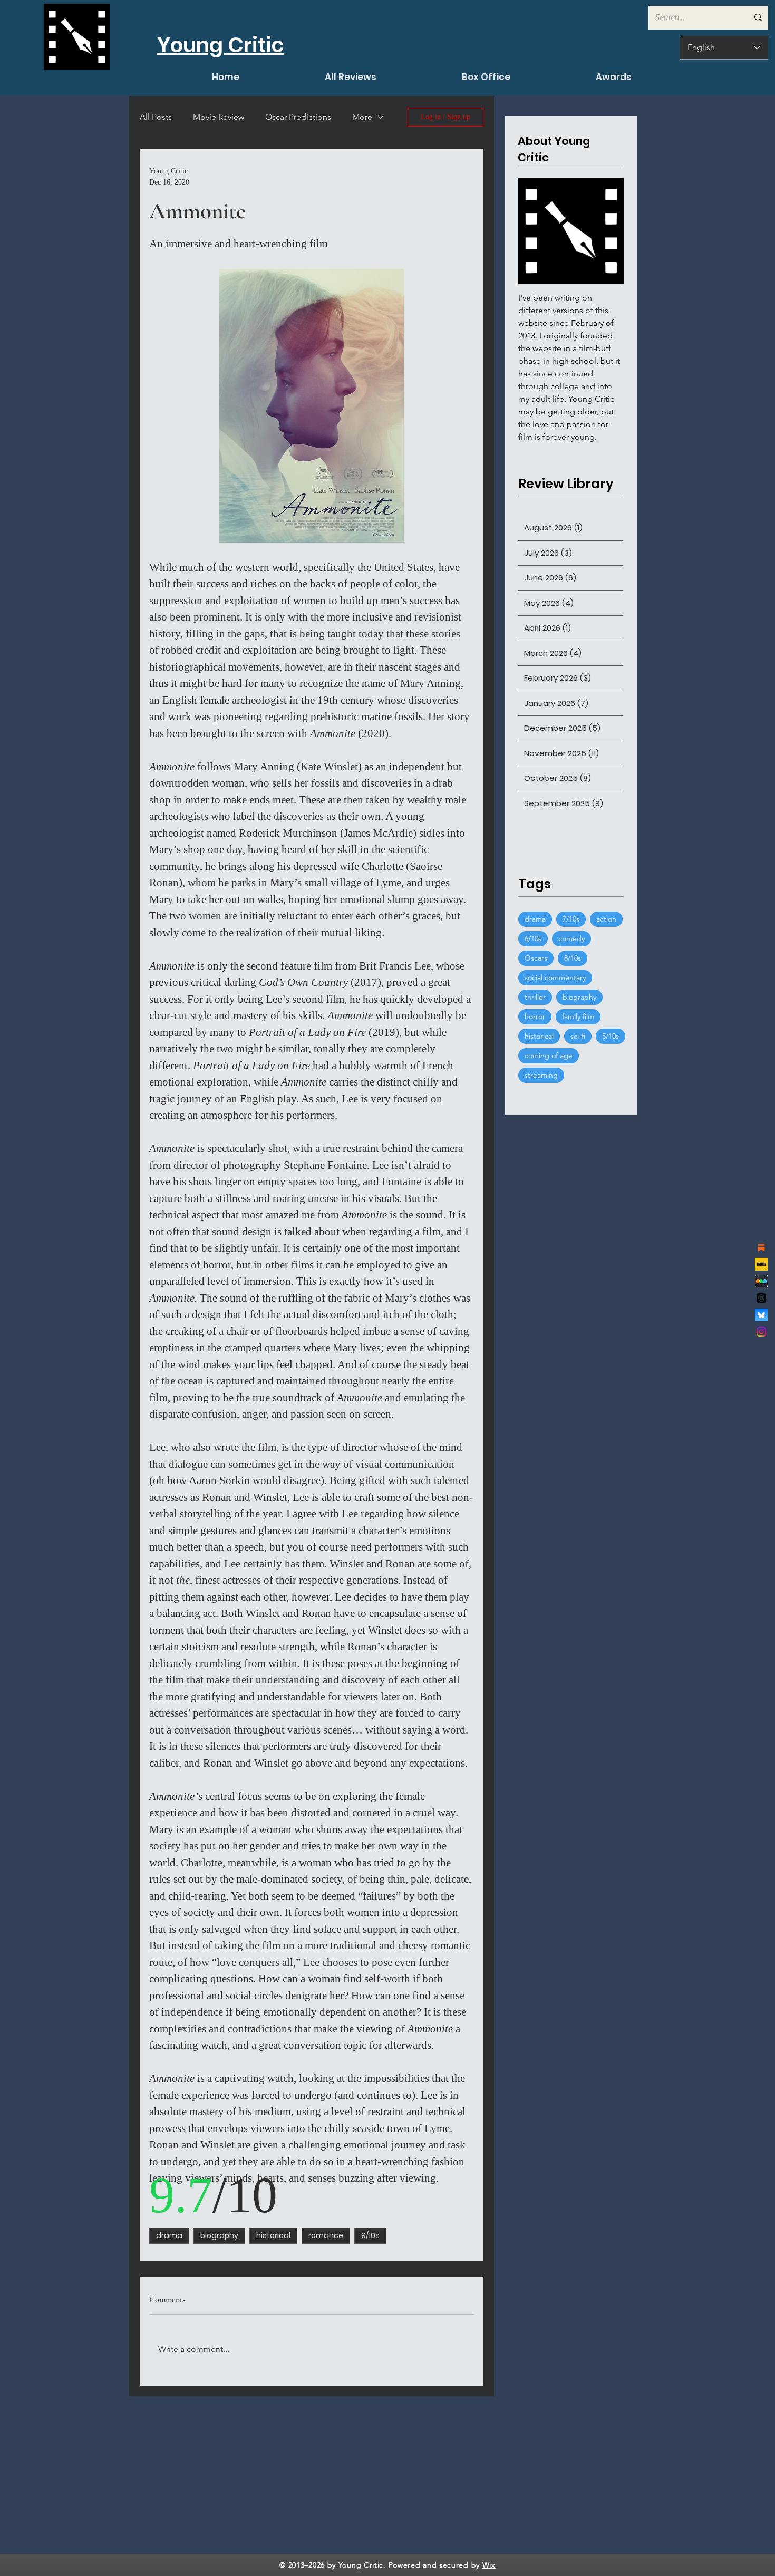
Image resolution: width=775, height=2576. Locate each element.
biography (219, 2235)
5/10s (611, 1036)
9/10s (370, 2235)
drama (169, 2235)
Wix (489, 2565)
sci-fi (578, 1036)
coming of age (549, 1055)
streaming (541, 1075)
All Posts (156, 117)
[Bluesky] (761, 1315)
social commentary (555, 977)
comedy (571, 938)
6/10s (533, 938)
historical (273, 2235)
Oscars (536, 958)
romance (326, 2235)
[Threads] (761, 1298)
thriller (535, 997)
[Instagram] (761, 1332)
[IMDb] (761, 1264)
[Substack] (761, 1247)
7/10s (571, 919)
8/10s (573, 958)
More (362, 117)
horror (535, 1016)
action (606, 919)
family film (578, 1016)
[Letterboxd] (761, 1281)
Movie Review (219, 117)
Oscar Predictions (298, 117)
